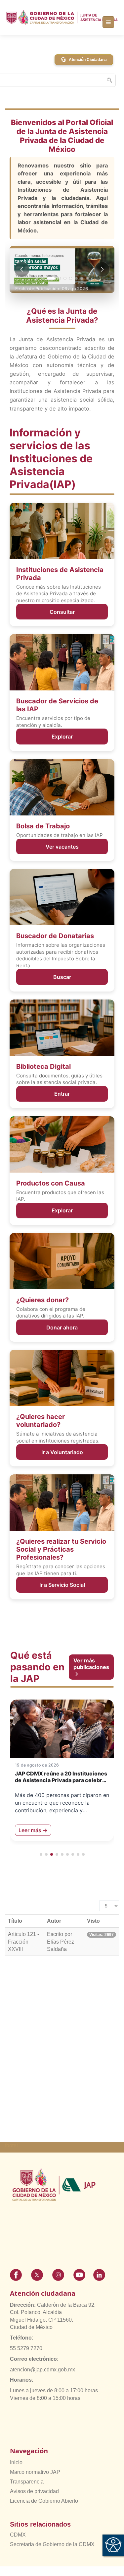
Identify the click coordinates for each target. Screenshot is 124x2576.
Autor (54, 1921)
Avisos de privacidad (34, 2491)
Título (15, 1921)
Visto (93, 1921)
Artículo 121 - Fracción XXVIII (23, 1942)
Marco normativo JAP (35, 2472)
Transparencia (27, 2482)
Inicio (16, 2462)
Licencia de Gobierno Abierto (44, 2501)
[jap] (62, 17)
